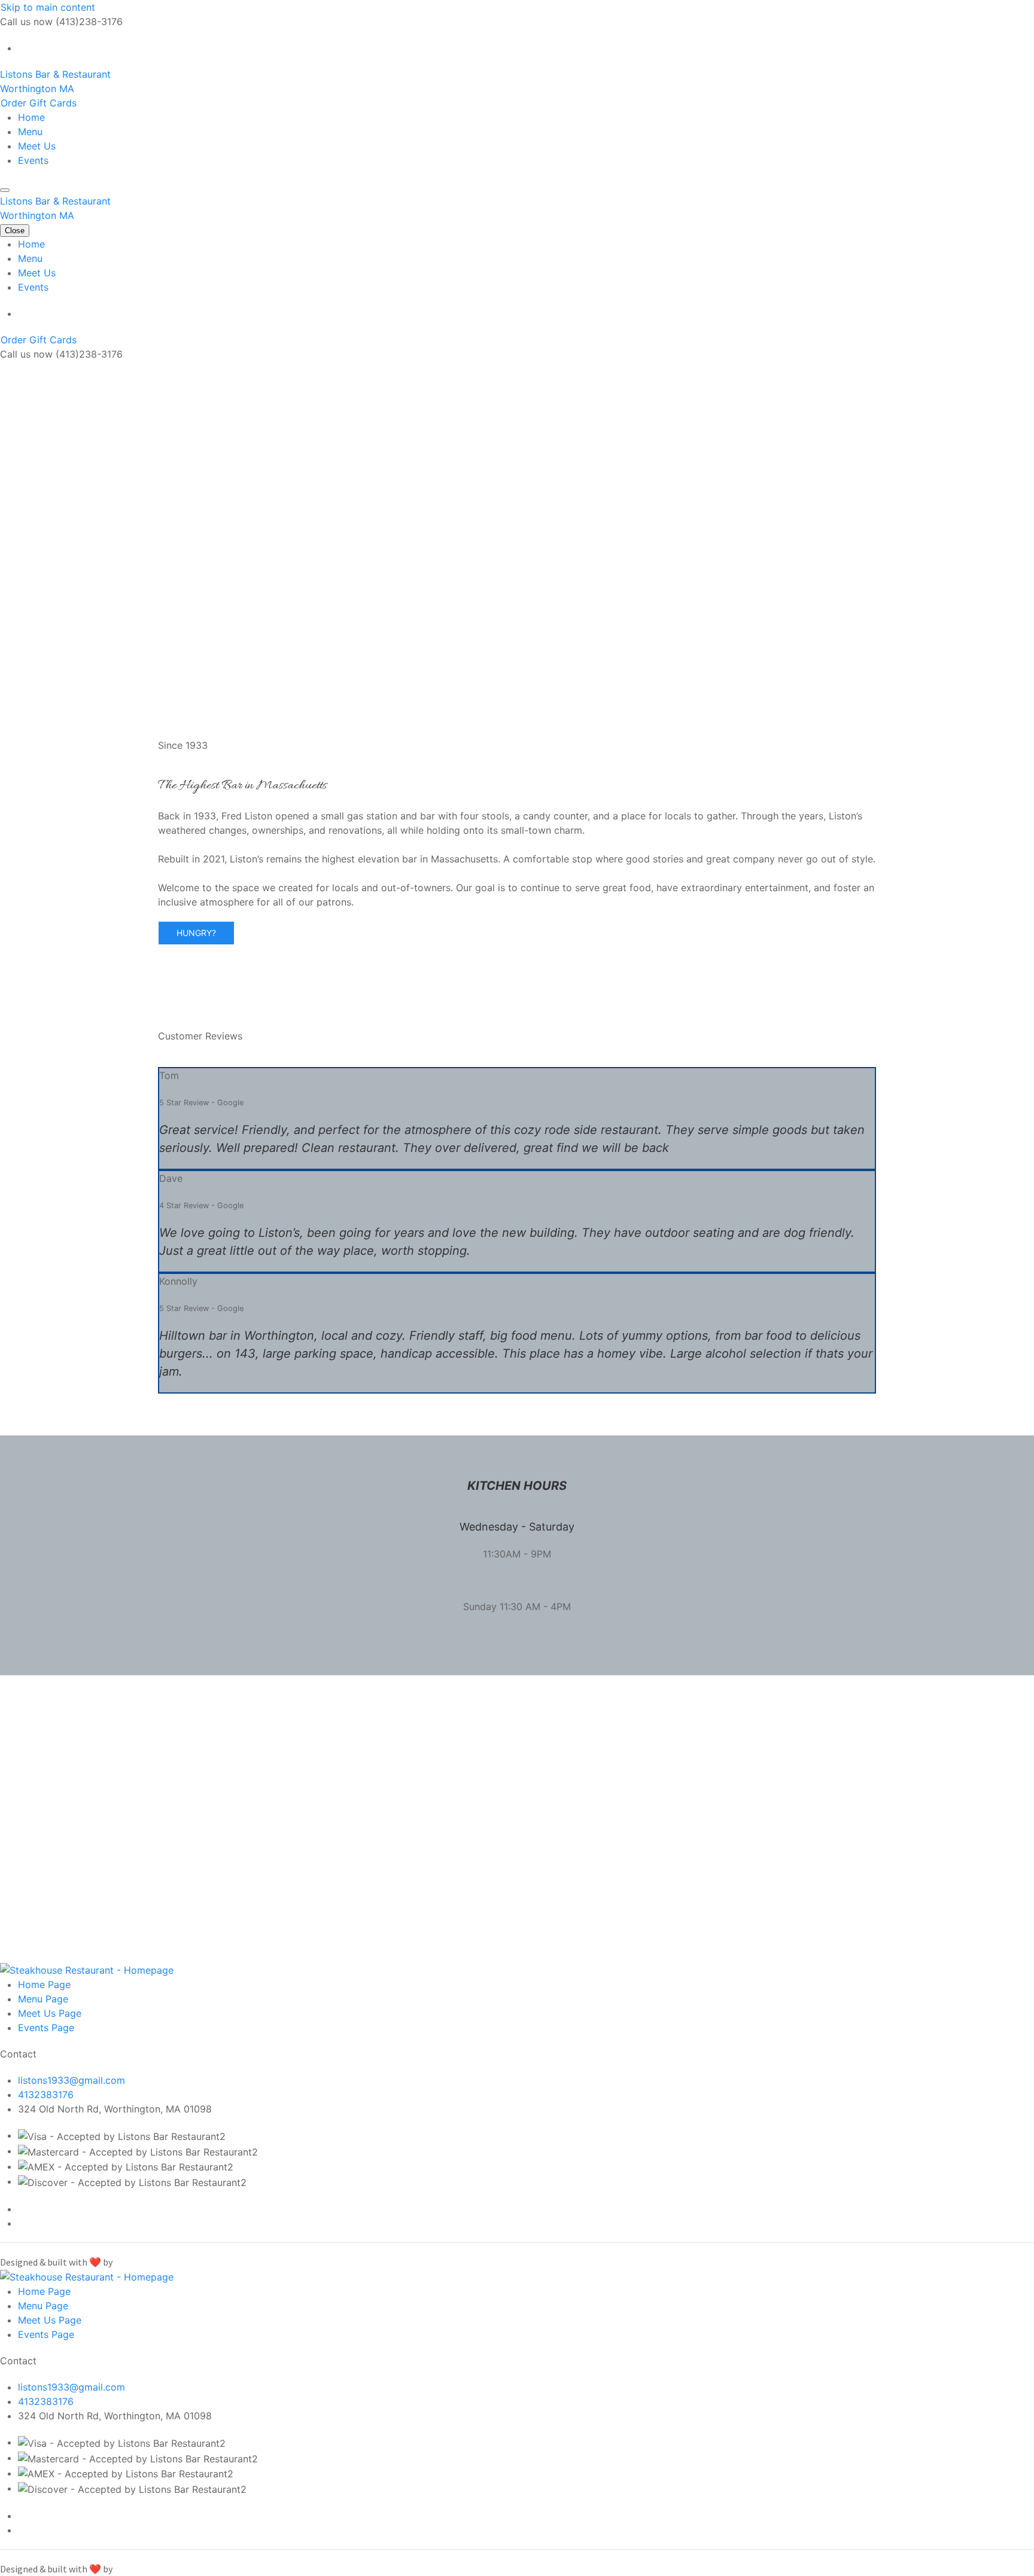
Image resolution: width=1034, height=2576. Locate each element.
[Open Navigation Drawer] (5, 190)
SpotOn (130, 2262)
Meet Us (37, 146)
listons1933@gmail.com (72, 2080)
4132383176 (46, 2095)
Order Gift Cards (39, 103)
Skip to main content (48, 7)
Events (33, 160)
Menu (30, 132)
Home (31, 117)
